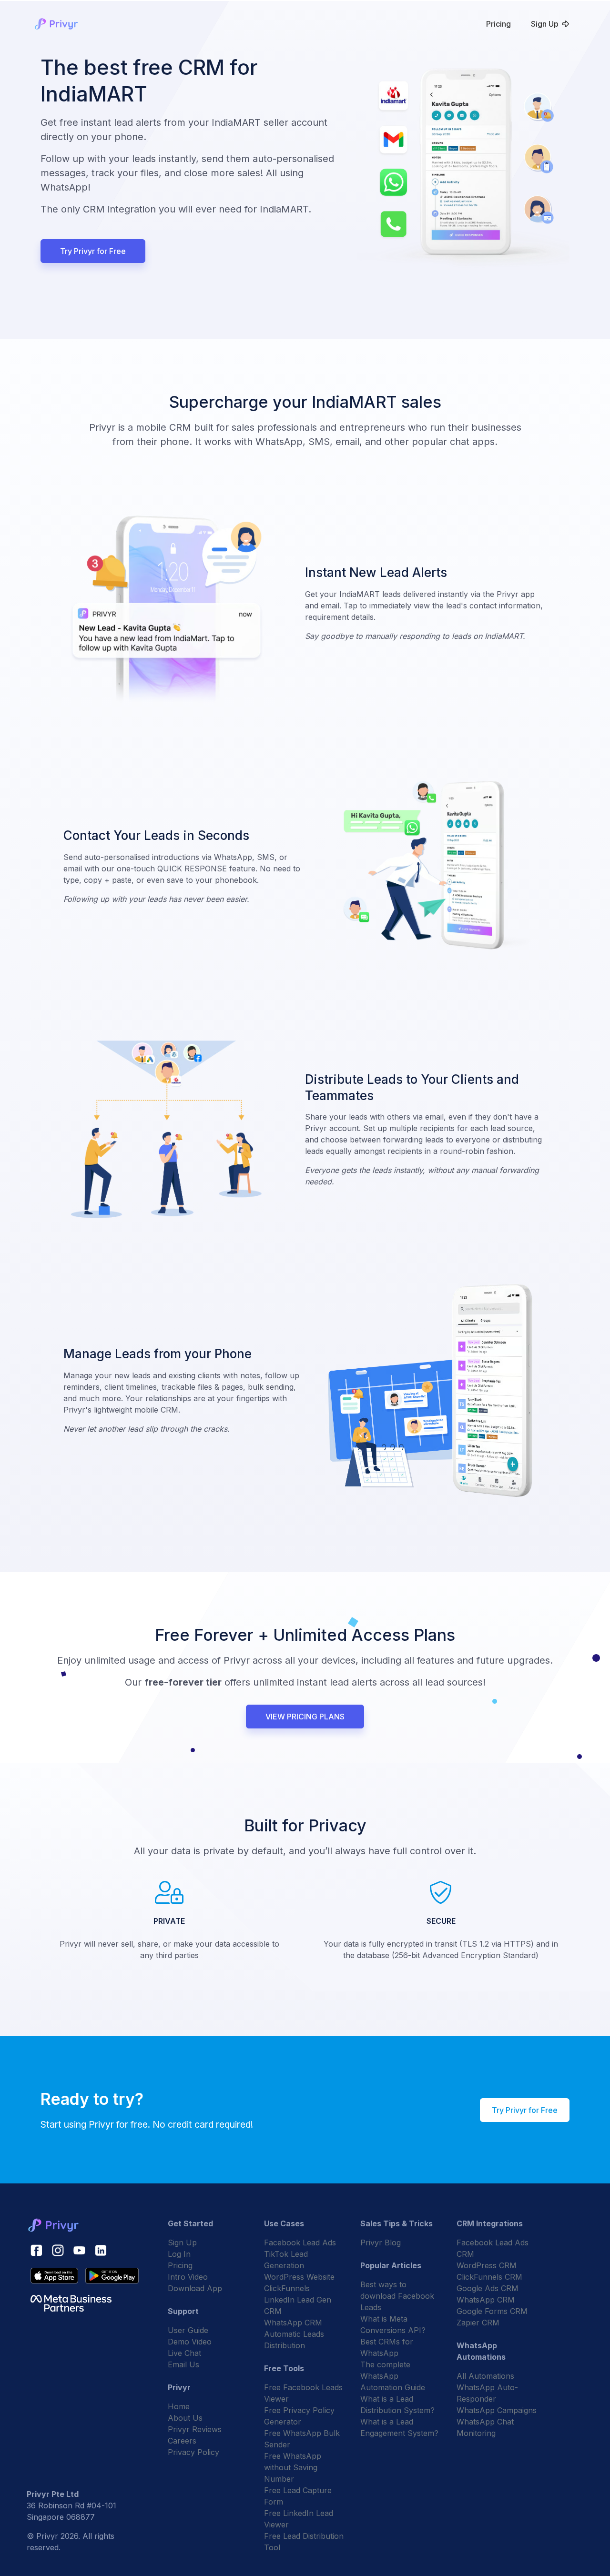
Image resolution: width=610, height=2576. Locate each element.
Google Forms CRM (492, 2311)
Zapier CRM (478, 2323)
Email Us (183, 2364)
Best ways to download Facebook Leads (397, 2296)
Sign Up (545, 24)
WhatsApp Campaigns (497, 2410)
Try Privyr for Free (93, 251)
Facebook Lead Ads (300, 2243)
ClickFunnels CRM (489, 2277)
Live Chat (184, 2353)
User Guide (188, 2330)
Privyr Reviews (195, 2429)
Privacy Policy (193, 2452)
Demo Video (190, 2342)
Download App (195, 2288)
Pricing (498, 24)
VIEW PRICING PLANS (305, 1717)
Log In (179, 2254)
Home (179, 2406)
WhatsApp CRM (293, 2323)
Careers (182, 2441)
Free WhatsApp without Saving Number (293, 2467)
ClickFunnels (287, 2288)
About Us (185, 2418)
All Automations (485, 2376)
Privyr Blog (381, 2243)
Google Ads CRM (488, 2288)
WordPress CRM (487, 2265)
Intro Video (188, 2277)
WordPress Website (299, 2277)
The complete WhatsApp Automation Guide (393, 2376)
